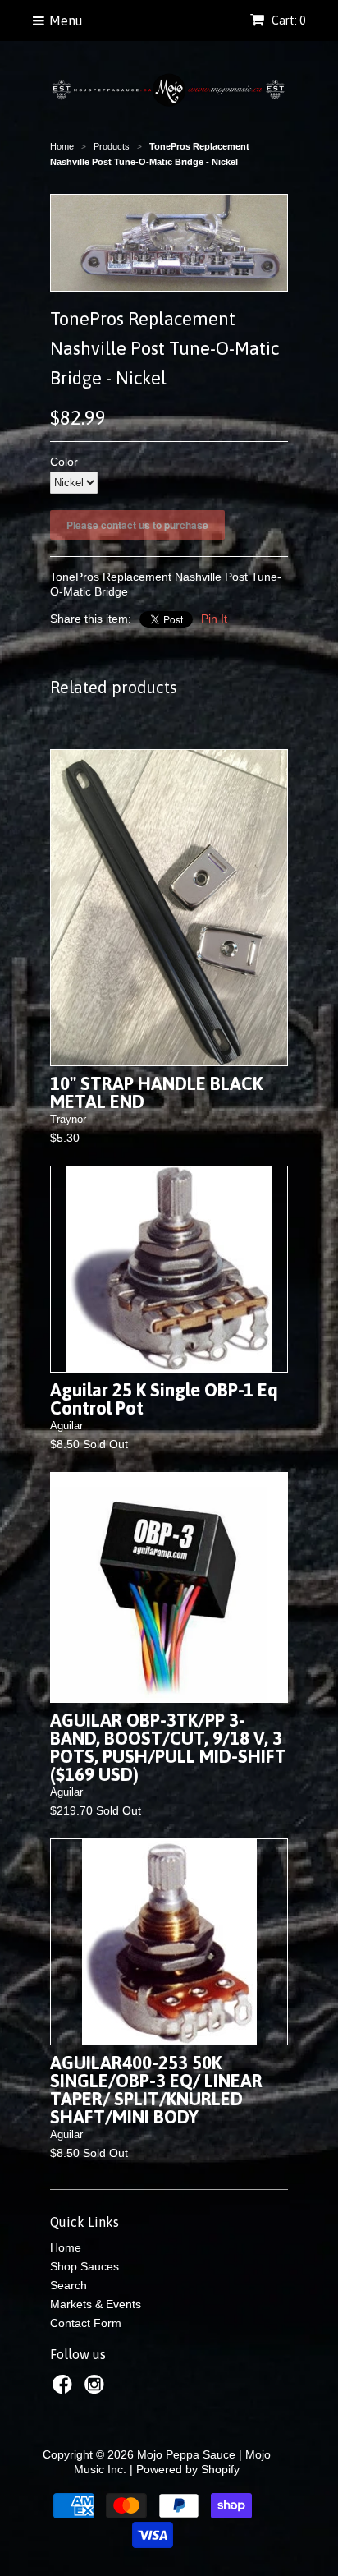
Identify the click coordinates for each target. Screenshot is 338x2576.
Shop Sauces (84, 2266)
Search (69, 2285)
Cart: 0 (287, 21)
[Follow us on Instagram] (97, 2389)
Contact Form (86, 2323)
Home (66, 2247)
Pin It (214, 619)
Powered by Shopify (188, 2469)
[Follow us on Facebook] (65, 2389)
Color (64, 462)
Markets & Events (96, 2304)
